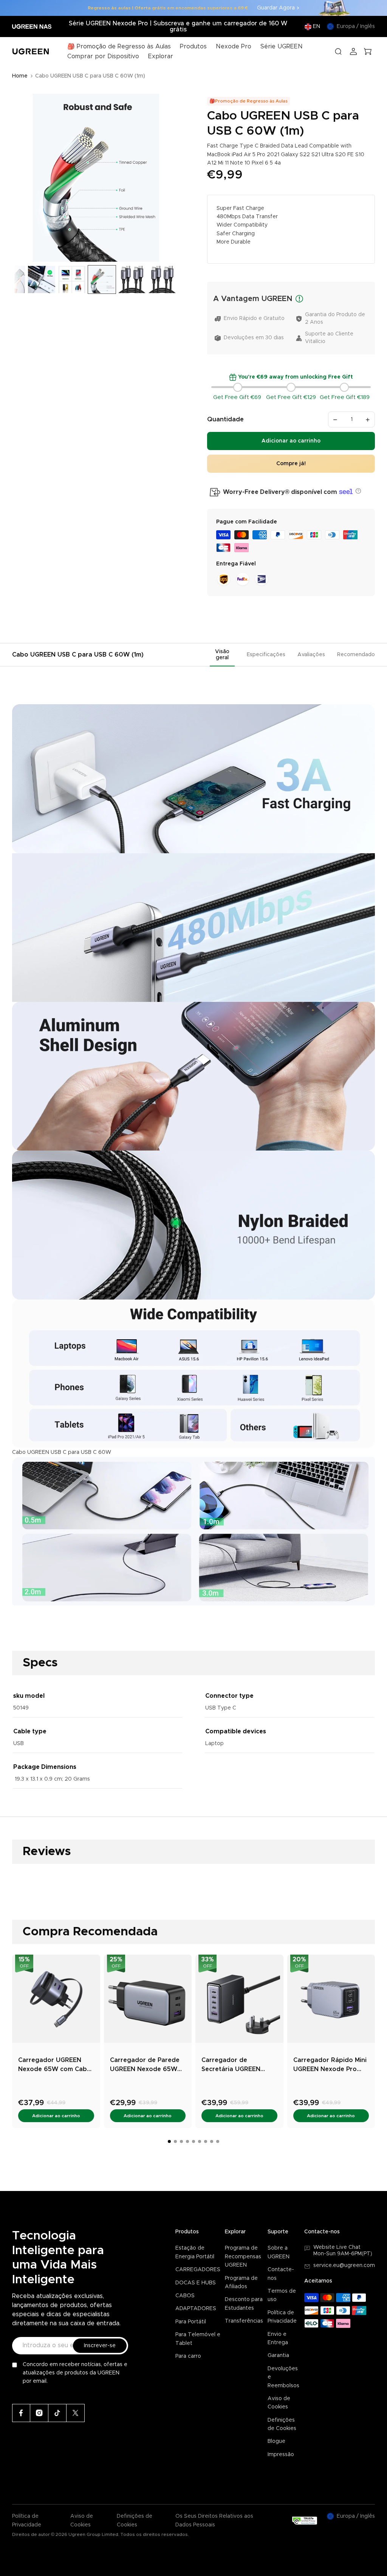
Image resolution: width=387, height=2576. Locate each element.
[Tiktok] (57, 2413)
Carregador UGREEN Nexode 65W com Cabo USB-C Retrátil (55, 2065)
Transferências (244, 2321)
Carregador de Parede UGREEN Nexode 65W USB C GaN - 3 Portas (145, 2065)
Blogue (276, 2441)
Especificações (266, 655)
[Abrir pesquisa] (338, 51)
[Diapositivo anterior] (21, 178)
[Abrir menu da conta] (353, 51)
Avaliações (311, 655)
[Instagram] (39, 2413)
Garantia (278, 2356)
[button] (357, 491)
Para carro (188, 2356)
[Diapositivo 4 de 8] (42, 279)
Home (20, 76)
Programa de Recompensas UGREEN (243, 2257)
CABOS (185, 2296)
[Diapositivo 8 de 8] (162, 279)
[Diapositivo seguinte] (171, 178)
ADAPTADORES (196, 2309)
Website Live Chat (337, 2247)
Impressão (281, 2455)
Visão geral (222, 655)
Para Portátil (191, 2322)
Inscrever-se (100, 2346)
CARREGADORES (198, 2270)
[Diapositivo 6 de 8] (102, 279)
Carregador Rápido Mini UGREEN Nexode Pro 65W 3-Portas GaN (330, 2065)
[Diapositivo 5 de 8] (72, 279)
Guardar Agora (276, 8)
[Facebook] (21, 2413)
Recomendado (356, 655)
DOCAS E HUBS (196, 2283)
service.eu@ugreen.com (344, 2265)
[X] (76, 2413)
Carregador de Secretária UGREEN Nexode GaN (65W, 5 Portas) (234, 2065)
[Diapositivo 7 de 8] (132, 279)
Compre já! (291, 464)
